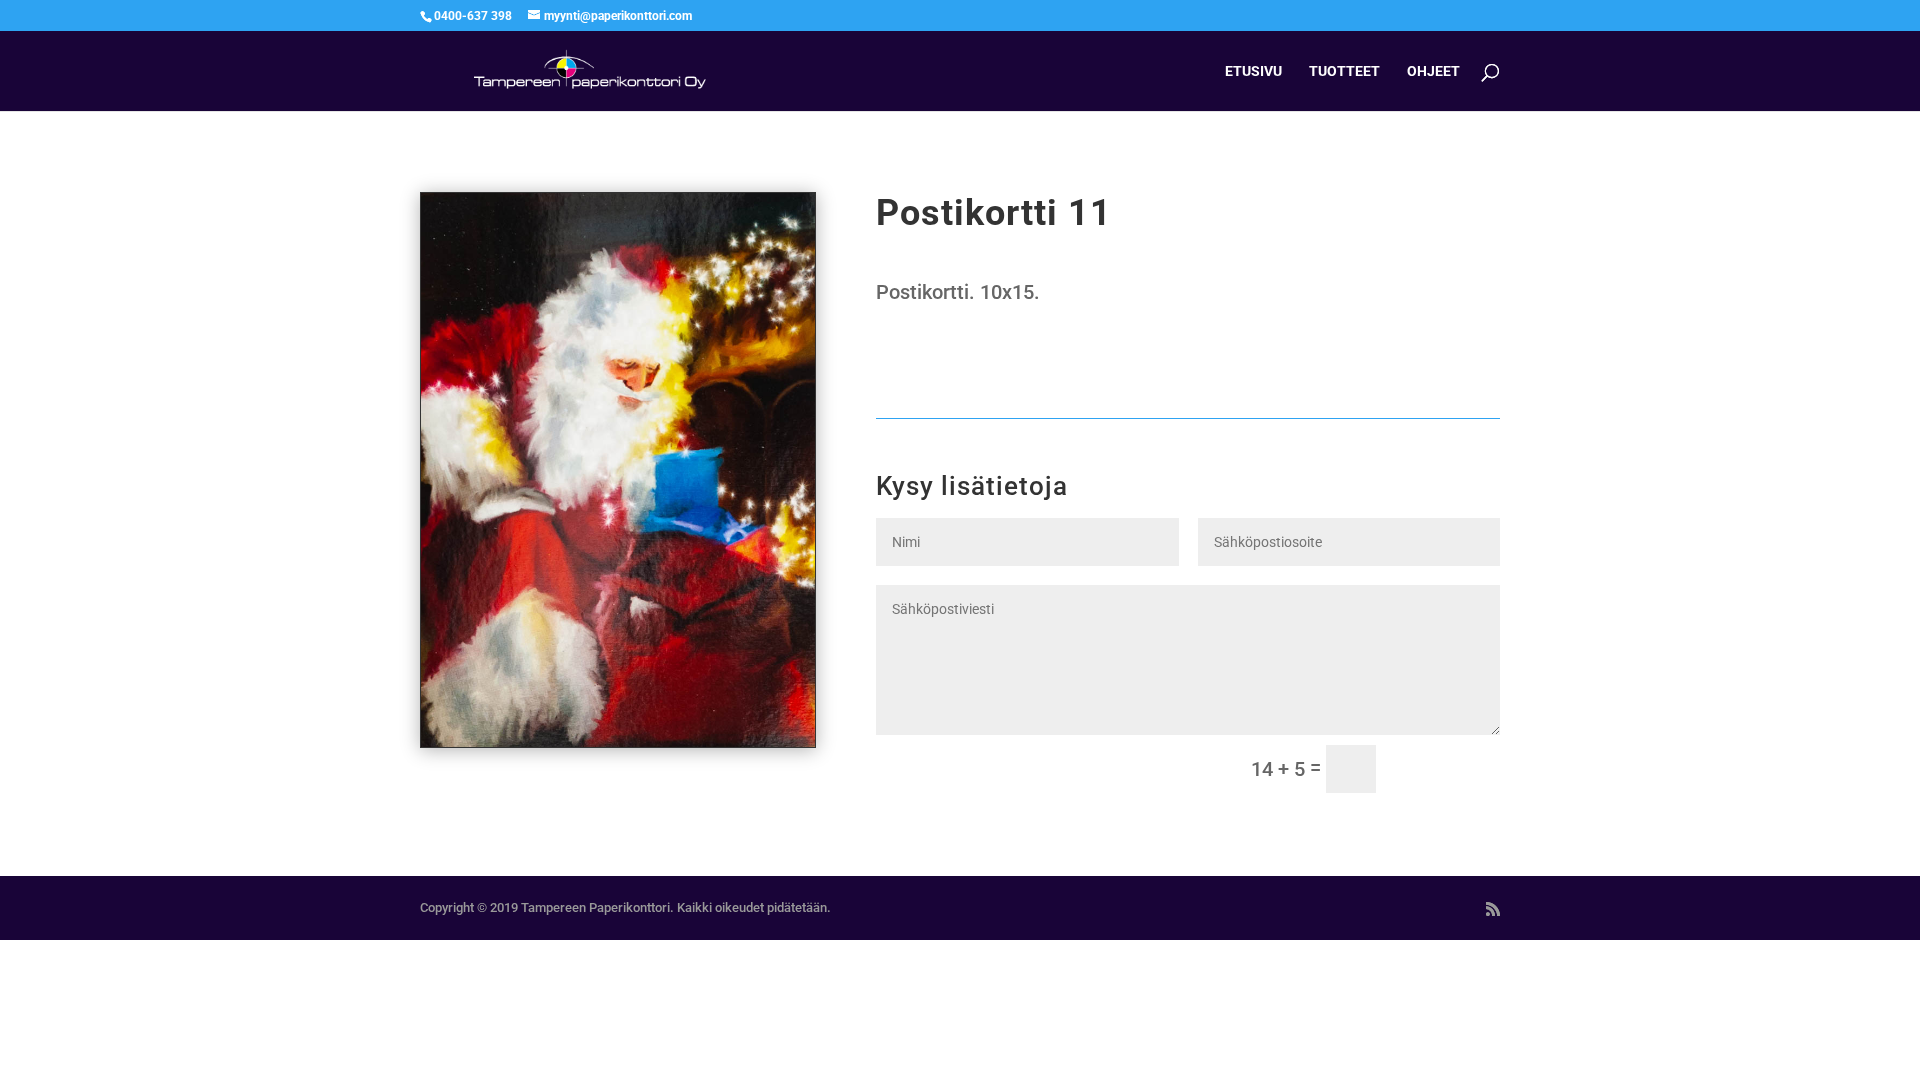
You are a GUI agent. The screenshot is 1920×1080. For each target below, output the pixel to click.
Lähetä (1447, 770)
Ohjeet (1433, 71)
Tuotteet (1344, 71)
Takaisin (935, 364)
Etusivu (1253, 71)
